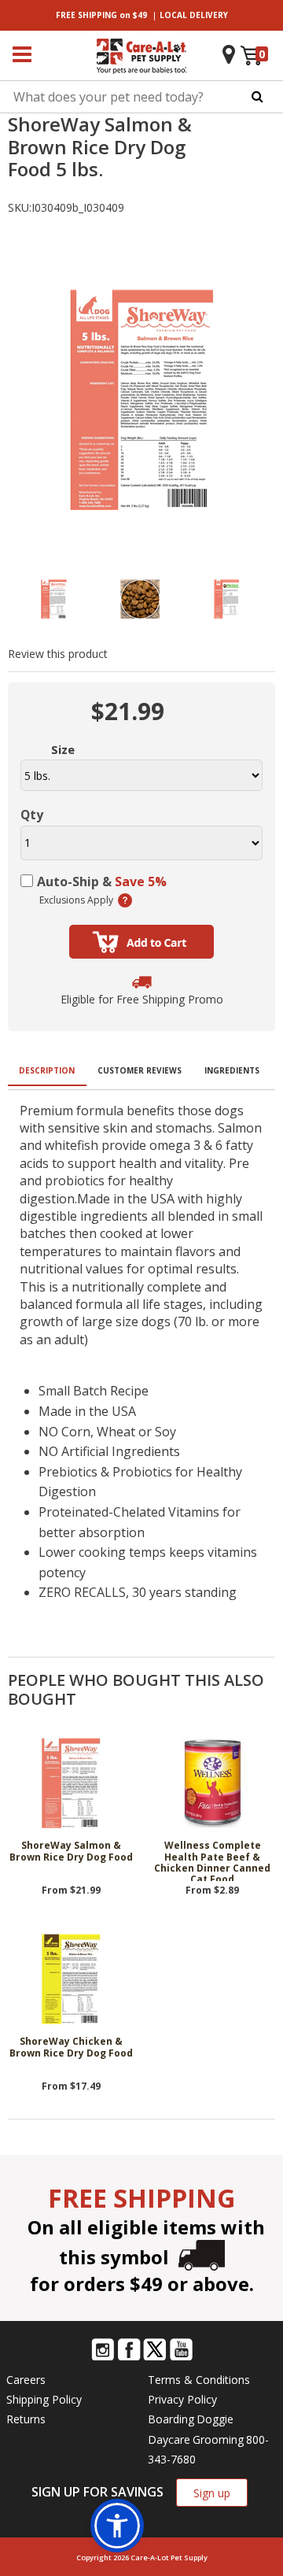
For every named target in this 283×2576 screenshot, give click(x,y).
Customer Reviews (140, 1070)
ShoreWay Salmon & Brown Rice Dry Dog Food (71, 1852)
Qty (32, 815)
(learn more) (125, 900)
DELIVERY (194, 15)
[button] (117, 2526)
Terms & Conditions (199, 2380)
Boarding (171, 2419)
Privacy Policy (182, 2399)
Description (47, 1070)
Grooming (218, 2439)
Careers (26, 2380)
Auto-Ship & (102, 881)
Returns (26, 2419)
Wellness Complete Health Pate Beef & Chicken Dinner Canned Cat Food (212, 1861)
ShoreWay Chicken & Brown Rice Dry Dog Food (71, 2047)
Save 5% (141, 881)
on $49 (101, 15)
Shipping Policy (44, 2399)
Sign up (212, 2493)
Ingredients (232, 1070)
